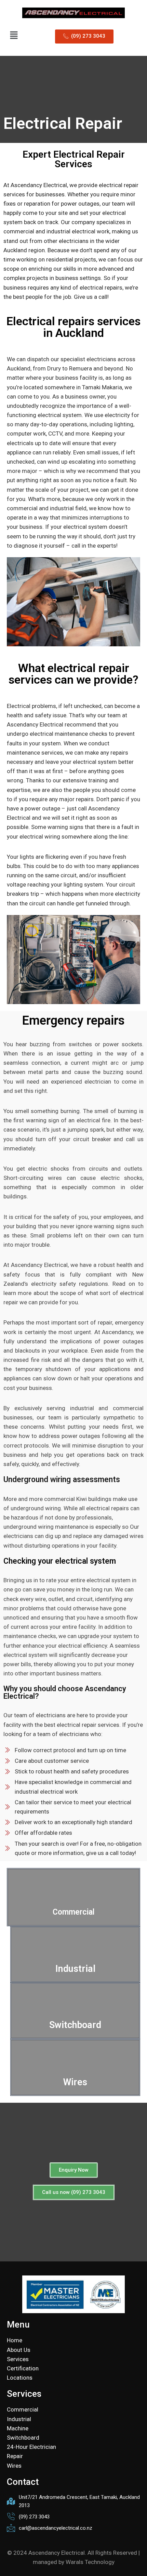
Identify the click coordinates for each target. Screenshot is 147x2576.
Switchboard (75, 2025)
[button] (14, 35)
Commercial (73, 1912)
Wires (75, 2082)
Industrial (75, 1969)
